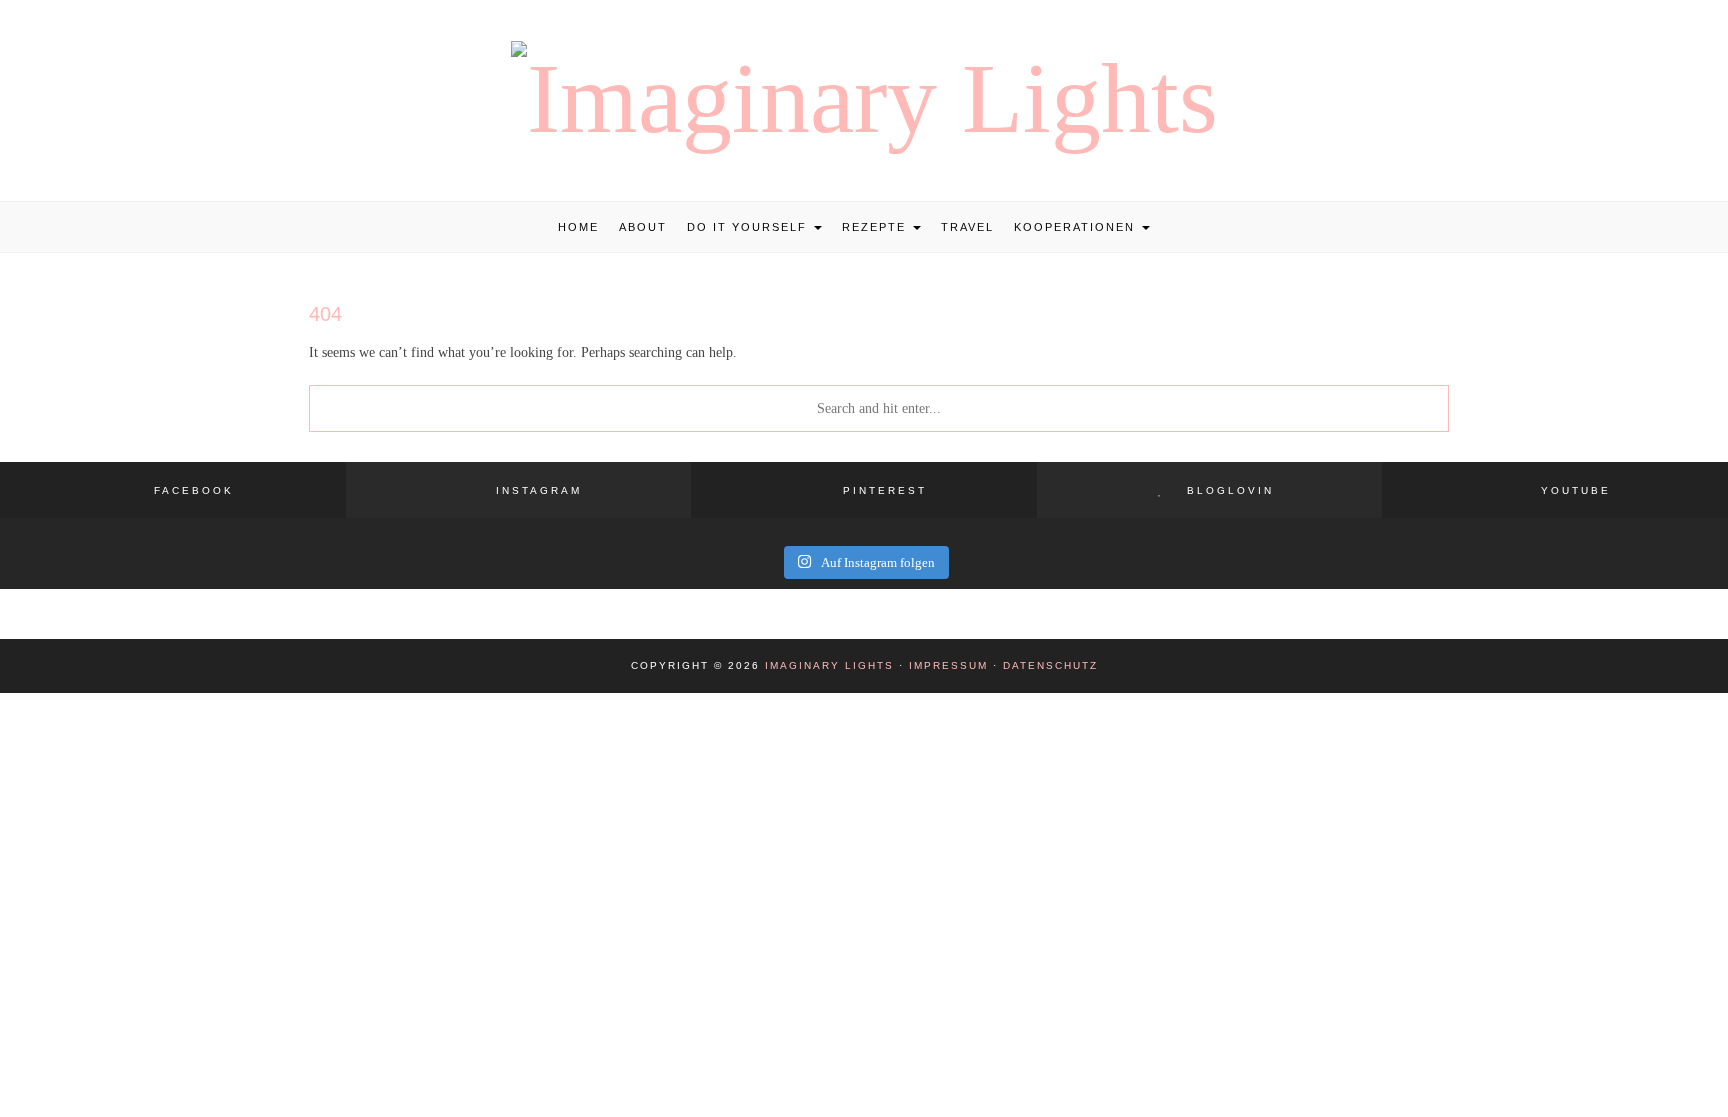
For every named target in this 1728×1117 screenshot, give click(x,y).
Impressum (948, 665)
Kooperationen (1077, 227)
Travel (967, 227)
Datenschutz (1050, 665)
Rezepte (876, 227)
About (643, 227)
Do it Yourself (749, 227)
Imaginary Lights (829, 665)
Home (578, 227)
